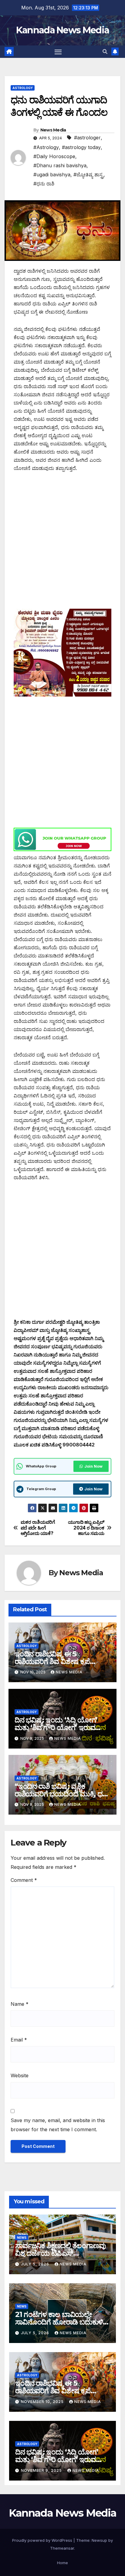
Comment (24, 1880)
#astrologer (87, 138)
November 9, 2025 (42, 2470)
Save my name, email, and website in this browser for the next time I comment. (58, 2125)
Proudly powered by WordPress (43, 2540)
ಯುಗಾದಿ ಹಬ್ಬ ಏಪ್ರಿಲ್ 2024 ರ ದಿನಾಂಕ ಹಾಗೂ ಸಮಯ (86, 1528)
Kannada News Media (62, 30)
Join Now (93, 1466)
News (22, 2238)
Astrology (23, 88)
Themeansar (62, 2548)
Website (20, 2075)
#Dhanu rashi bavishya (60, 165)
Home (62, 2563)
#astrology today (81, 147)
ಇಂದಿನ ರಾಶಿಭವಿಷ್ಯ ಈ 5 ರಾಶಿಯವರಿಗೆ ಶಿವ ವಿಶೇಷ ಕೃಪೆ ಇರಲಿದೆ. (52, 1661)
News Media (53, 130)
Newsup (99, 2540)
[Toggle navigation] (58, 52)
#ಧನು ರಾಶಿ (44, 184)
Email (19, 2040)
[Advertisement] (62, 544)
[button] (105, 52)
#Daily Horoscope (54, 156)
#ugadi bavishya (52, 175)
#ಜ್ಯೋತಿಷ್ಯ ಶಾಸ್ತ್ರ (88, 175)
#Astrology (46, 147)
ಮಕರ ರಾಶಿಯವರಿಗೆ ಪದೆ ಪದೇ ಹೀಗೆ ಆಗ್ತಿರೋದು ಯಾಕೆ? (38, 1528)
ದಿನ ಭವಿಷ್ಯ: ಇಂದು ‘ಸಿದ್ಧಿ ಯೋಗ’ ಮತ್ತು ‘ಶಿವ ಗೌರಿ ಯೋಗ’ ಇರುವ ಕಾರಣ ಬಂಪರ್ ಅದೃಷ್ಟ (56, 1727)
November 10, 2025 (43, 2402)
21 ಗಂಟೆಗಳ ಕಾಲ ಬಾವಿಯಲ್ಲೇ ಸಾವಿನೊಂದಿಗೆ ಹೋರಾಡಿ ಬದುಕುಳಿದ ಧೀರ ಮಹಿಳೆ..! (62, 2322)
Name (20, 2004)
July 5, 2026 (36, 2264)
